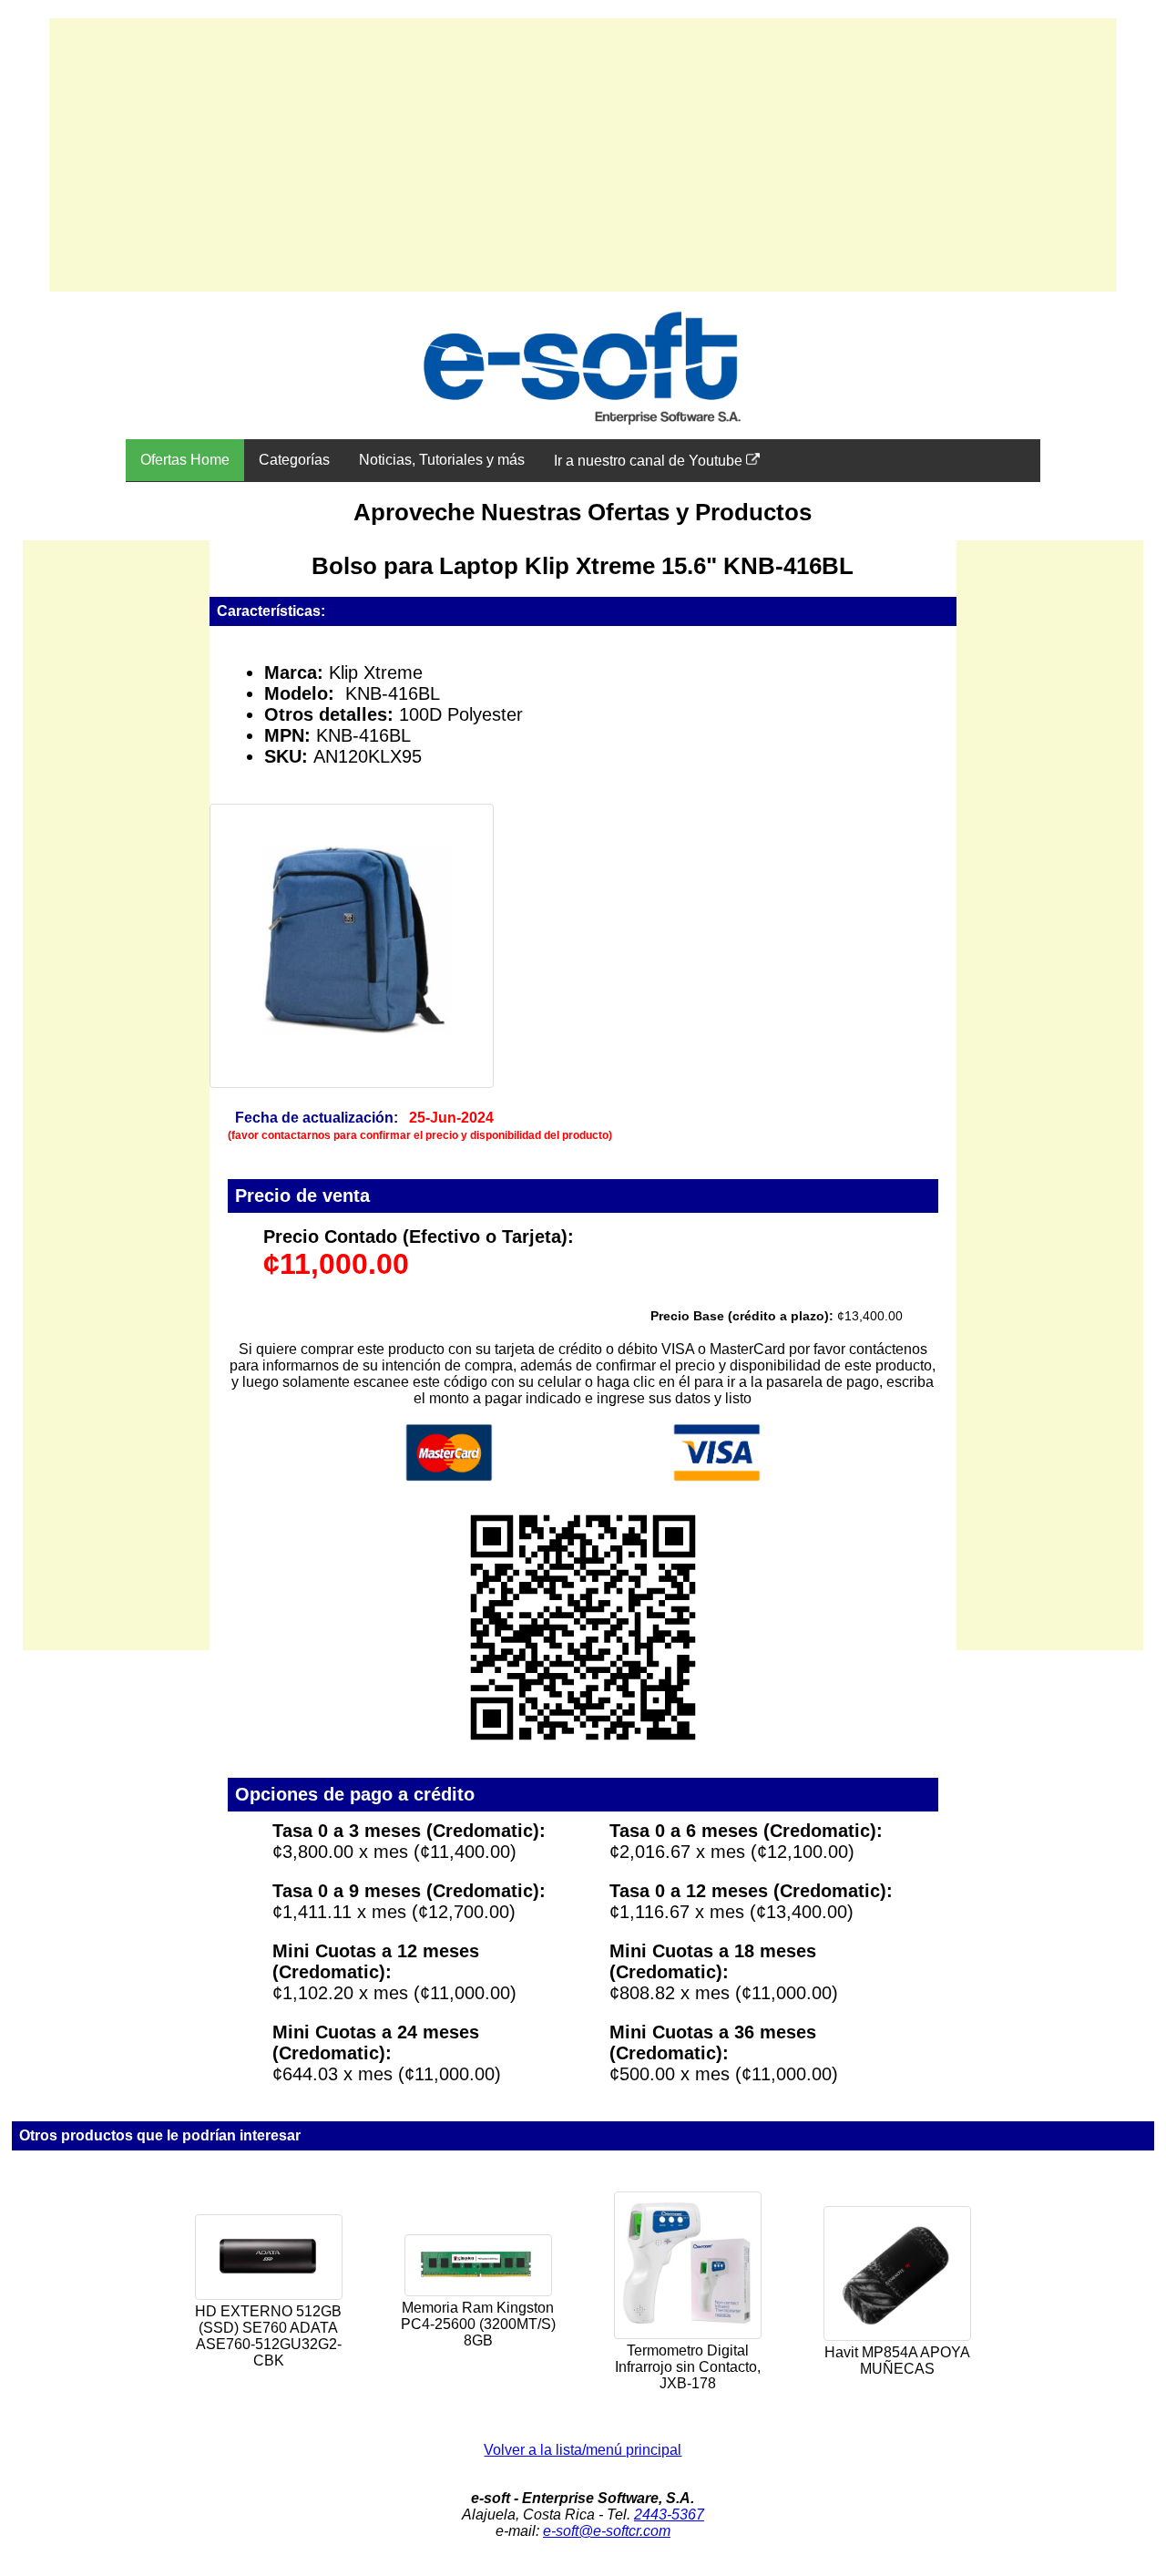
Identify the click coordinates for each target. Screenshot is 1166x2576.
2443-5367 (669, 2514)
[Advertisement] (583, 155)
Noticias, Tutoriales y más (442, 460)
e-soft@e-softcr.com (607, 2531)
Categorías (294, 460)
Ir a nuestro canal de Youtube (650, 461)
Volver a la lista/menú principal (583, 2450)
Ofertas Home (185, 460)
